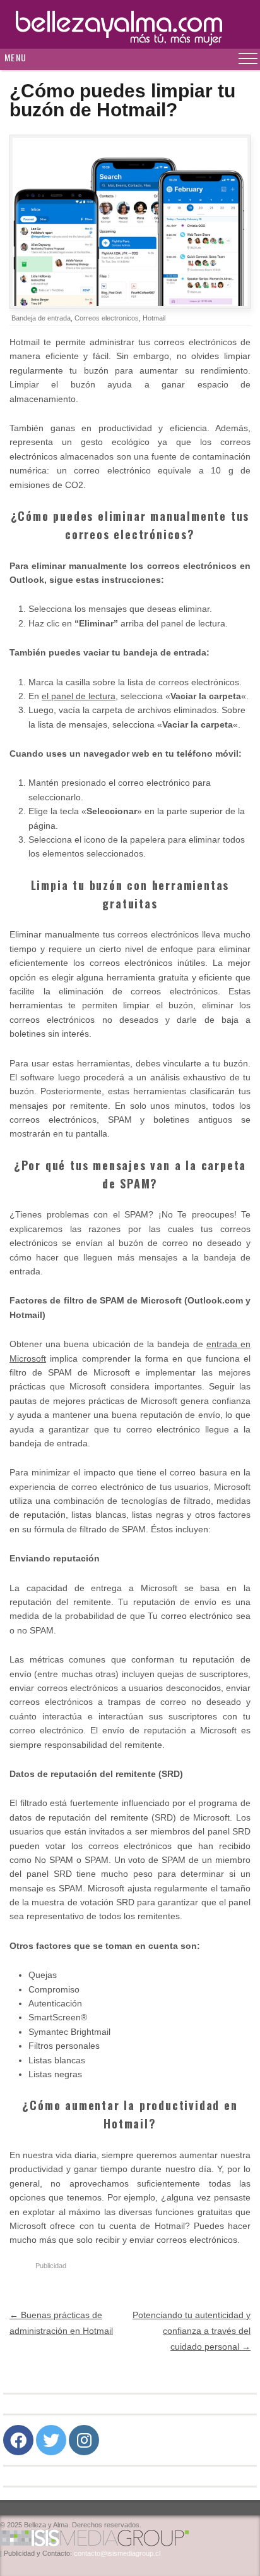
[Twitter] (51, 2440)
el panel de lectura (79, 696)
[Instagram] (84, 2440)
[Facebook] (18, 2440)
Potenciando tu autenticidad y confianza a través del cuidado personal (192, 2331)
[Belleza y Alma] (130, 24)
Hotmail (154, 318)
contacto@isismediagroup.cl (117, 2553)
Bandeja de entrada (41, 318)
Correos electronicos (107, 318)
